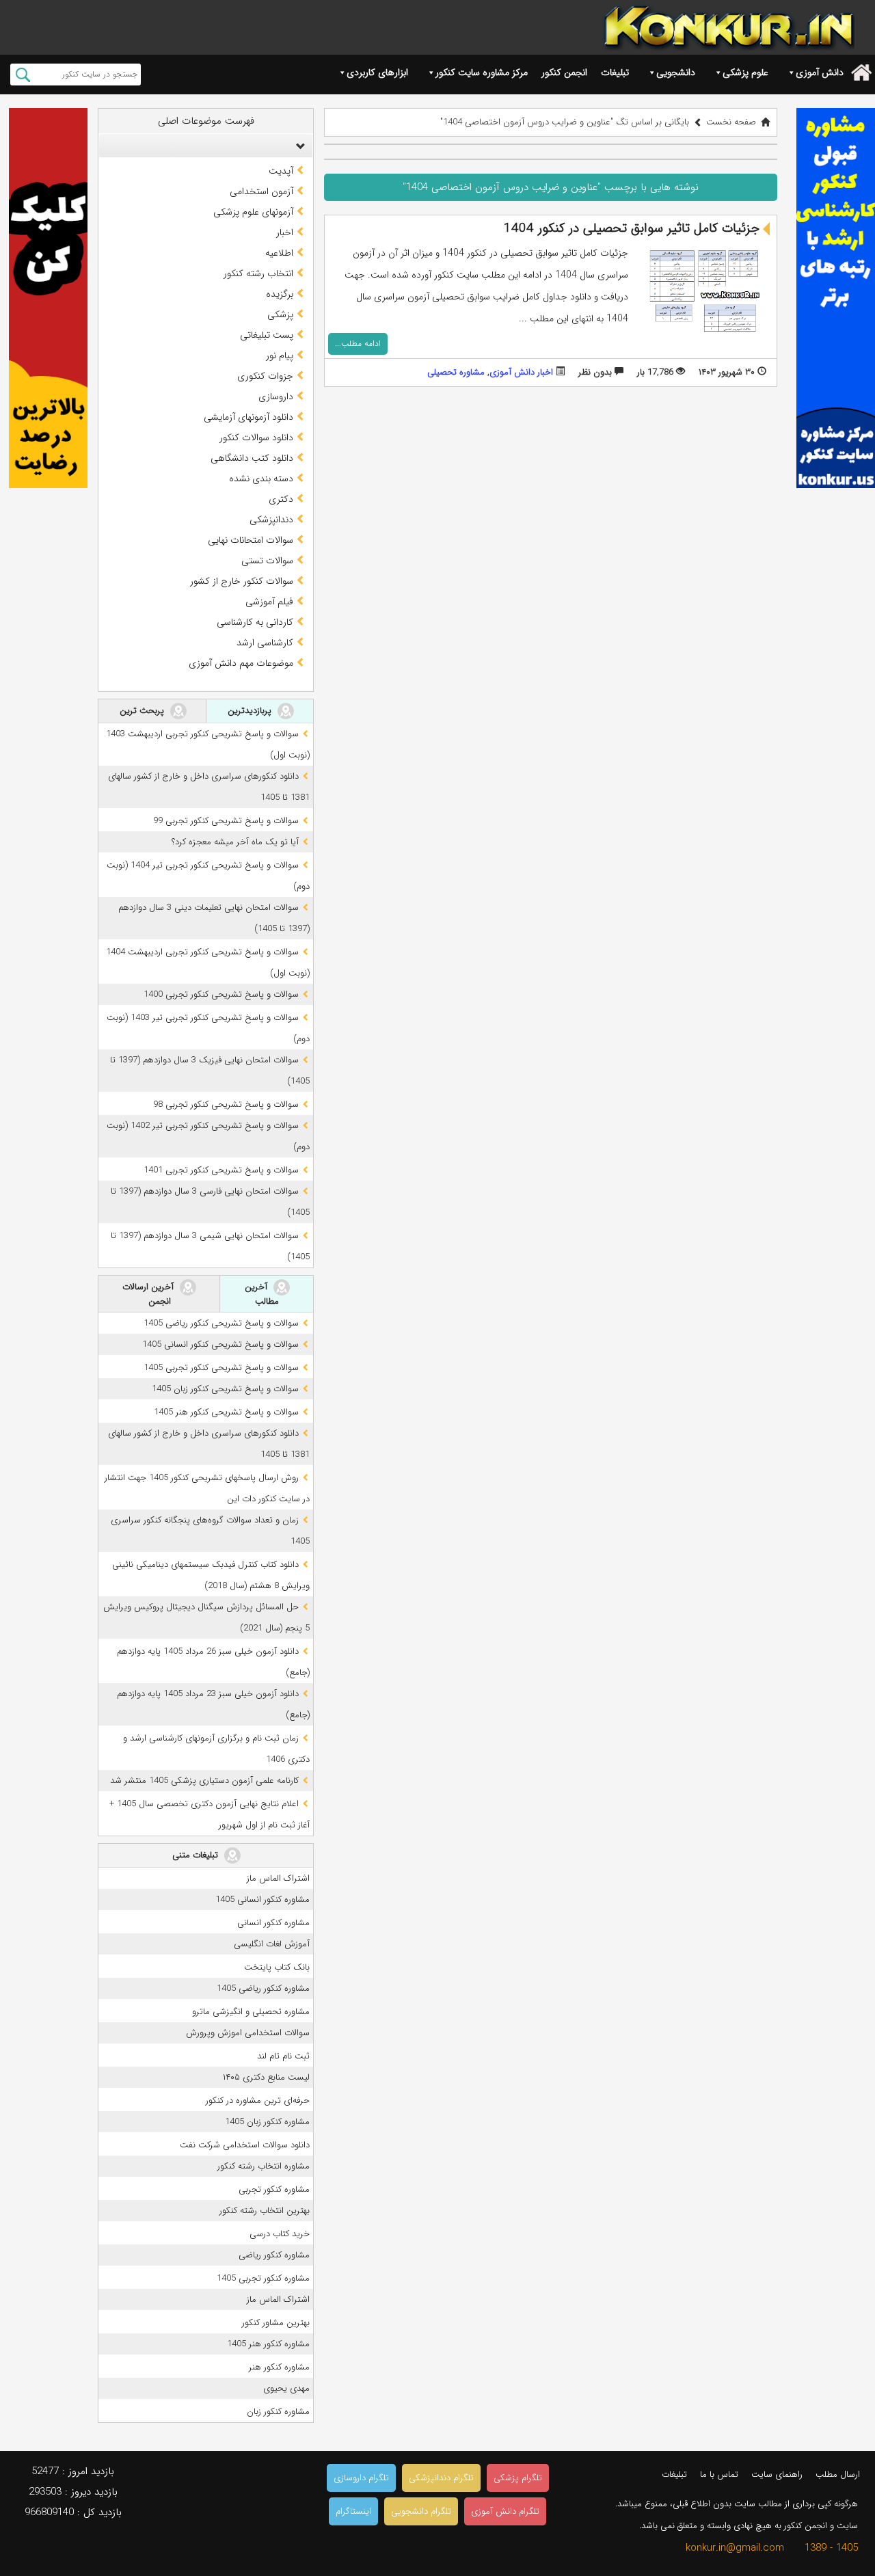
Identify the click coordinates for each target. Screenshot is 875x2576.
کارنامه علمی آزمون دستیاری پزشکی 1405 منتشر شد (204, 1781)
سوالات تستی (267, 561)
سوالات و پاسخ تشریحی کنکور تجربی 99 (226, 821)
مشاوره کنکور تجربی (274, 2189)
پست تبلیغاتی (267, 335)
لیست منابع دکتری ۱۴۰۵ (266, 2077)
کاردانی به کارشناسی (255, 622)
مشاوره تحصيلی (456, 372)
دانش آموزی (820, 72)
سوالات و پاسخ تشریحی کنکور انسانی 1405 (220, 1344)
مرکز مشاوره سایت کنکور (482, 72)
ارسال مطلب (838, 2474)
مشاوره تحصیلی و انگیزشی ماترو (251, 2012)
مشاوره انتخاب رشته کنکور (264, 2166)
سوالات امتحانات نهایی (251, 540)
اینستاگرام (353, 2511)
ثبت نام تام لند (283, 2056)
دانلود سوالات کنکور (256, 438)
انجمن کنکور (564, 72)
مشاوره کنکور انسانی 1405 (262, 1900)
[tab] (206, 146)
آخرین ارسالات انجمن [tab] (149, 1294)
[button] (297, 146)
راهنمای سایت (777, 2474)
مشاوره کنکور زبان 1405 (267, 2122)
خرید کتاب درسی (280, 2234)
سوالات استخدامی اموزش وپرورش (248, 2033)
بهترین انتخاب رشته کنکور (265, 2211)
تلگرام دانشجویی (421, 2511)
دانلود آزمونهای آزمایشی (248, 417)
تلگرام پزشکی (518, 2478)
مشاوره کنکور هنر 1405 (268, 2344)
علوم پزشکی (745, 72)
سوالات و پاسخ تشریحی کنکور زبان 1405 (225, 1389)
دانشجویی (676, 72)
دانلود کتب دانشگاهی (252, 458)
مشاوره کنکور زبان (278, 2412)
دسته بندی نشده (261, 479)
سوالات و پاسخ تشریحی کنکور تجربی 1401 (221, 1170)
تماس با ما (719, 2474)
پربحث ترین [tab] (143, 711)
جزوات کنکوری (265, 376)
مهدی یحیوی (286, 2388)
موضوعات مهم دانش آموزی (241, 663)
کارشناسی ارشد (265, 643)
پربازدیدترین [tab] (251, 711)
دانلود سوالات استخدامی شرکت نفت (245, 2145)
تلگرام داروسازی (361, 2478)
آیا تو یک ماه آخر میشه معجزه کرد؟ (235, 842)
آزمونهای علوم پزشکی (253, 212)
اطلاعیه (279, 253)
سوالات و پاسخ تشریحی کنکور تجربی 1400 (221, 994)
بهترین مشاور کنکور (276, 2323)
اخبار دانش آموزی (521, 372)
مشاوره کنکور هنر (279, 2367)
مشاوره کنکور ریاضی (274, 2255)
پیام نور (280, 355)
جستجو (23, 75)
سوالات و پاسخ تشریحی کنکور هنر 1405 (226, 1412)
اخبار (285, 232)
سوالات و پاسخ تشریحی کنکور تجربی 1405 (221, 1368)
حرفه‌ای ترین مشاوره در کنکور (258, 2101)
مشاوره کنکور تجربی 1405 (263, 2278)
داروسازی (276, 397)
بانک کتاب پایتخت (277, 1967)
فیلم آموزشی (269, 602)
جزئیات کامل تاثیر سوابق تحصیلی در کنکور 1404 (632, 228)
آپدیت (281, 171)
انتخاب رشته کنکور (258, 273)
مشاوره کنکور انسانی (273, 1923)
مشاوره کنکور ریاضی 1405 (263, 1988)
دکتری (281, 499)
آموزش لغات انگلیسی (272, 1944)
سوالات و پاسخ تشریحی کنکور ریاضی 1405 (221, 1323)
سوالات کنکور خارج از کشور (242, 581)
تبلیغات (615, 72)
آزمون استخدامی (261, 191)
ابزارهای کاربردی (377, 72)
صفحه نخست (731, 122)
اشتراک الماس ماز (278, 1878)
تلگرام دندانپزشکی (441, 2478)
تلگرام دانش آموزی (505, 2511)
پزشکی (280, 314)
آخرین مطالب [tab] (262, 1294)
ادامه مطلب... (358, 344)
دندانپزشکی (271, 520)
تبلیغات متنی (197, 1854)
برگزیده (280, 294)
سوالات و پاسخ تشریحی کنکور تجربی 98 (226, 1104)
